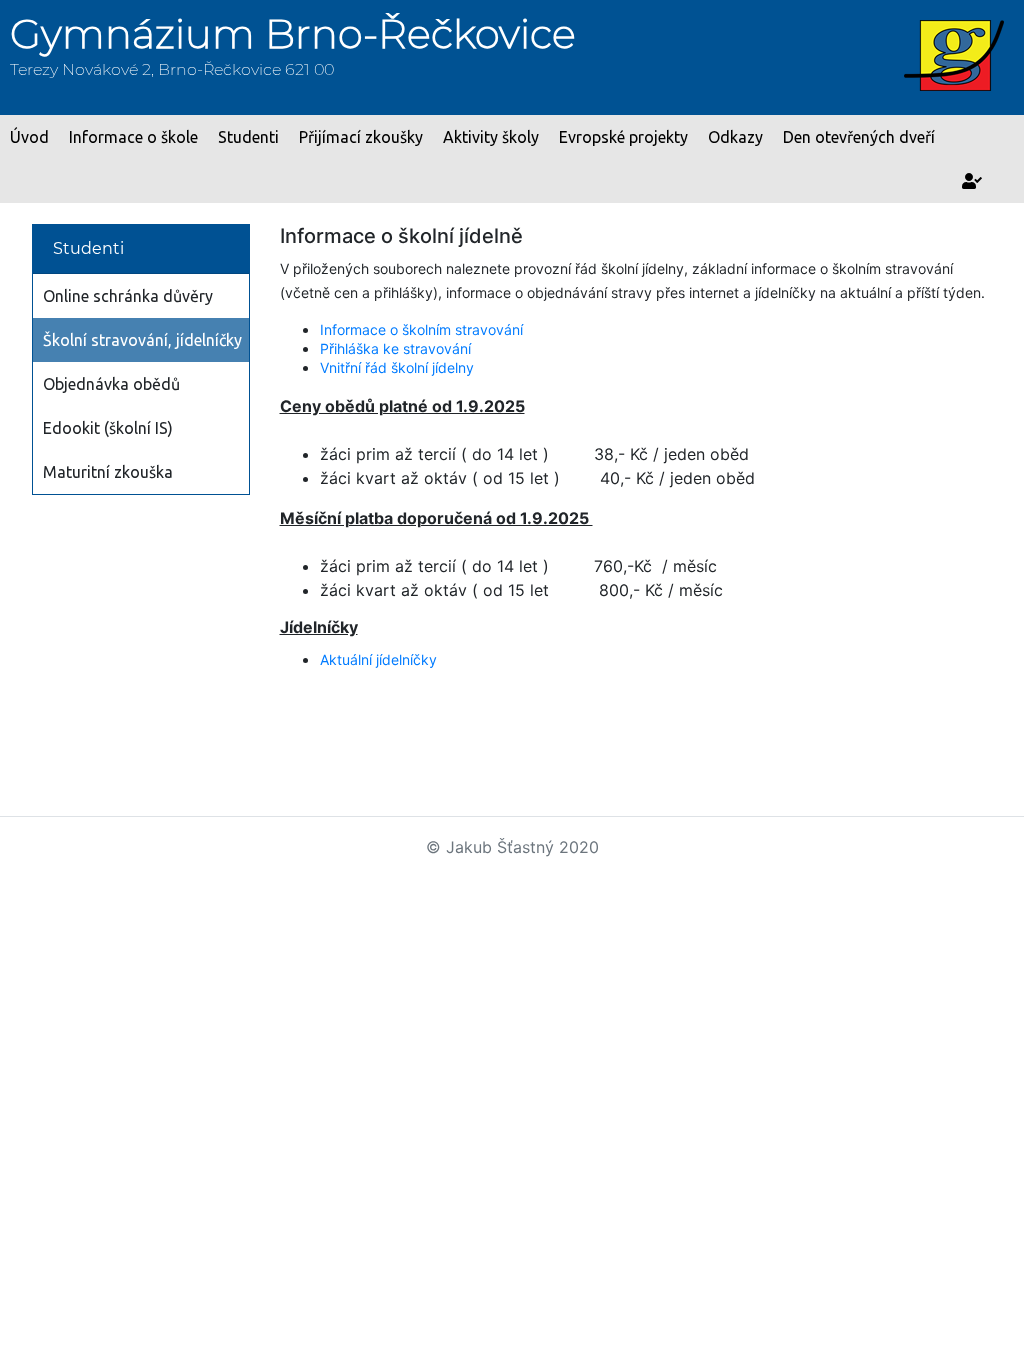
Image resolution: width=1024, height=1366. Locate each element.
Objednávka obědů (111, 384)
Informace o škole (133, 137)
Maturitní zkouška (108, 472)
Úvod (29, 137)
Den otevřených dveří (859, 137)
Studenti (248, 137)
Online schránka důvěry (128, 296)
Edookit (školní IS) (108, 428)
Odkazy (735, 137)
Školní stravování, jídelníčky (142, 340)
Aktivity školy (491, 137)
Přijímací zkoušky (361, 137)
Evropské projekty (623, 137)
